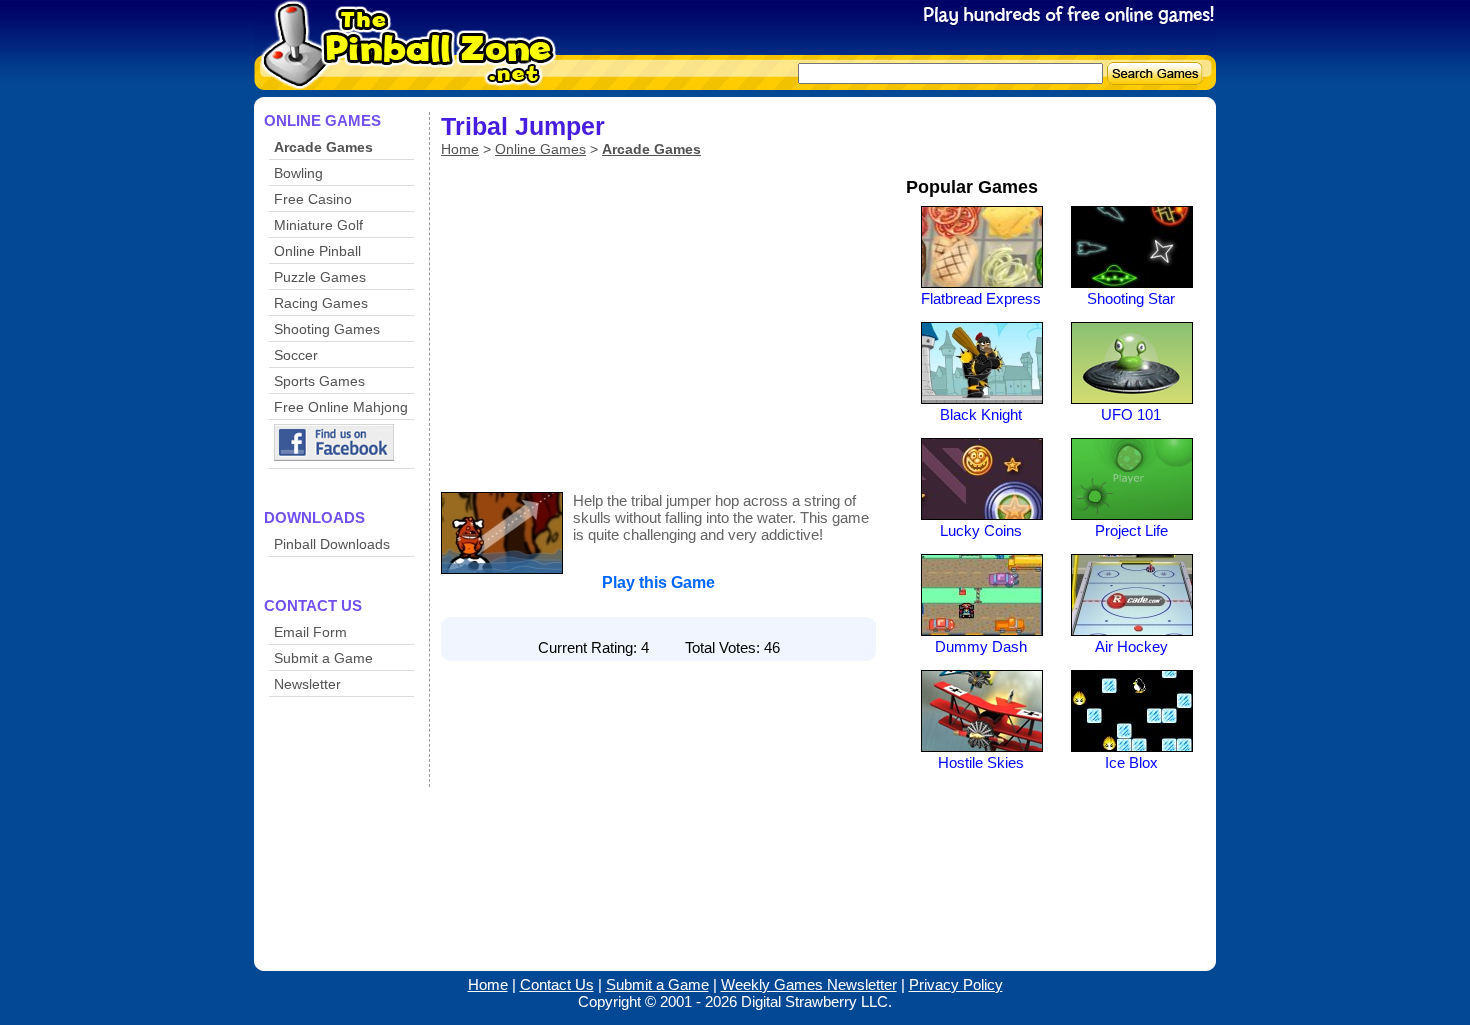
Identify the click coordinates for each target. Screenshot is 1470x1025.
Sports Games (319, 381)
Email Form (310, 632)
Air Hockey (1131, 646)
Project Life (1131, 530)
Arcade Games (323, 147)
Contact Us (557, 984)
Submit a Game (323, 658)
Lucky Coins (981, 530)
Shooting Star (1131, 298)
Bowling (298, 173)
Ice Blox (1131, 762)
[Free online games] (402, 76)
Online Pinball (317, 251)
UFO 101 (1131, 414)
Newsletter (307, 684)
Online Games (540, 149)
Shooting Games (327, 329)
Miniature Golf (318, 225)
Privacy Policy (956, 984)
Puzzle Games (320, 277)
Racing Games (321, 303)
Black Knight (981, 414)
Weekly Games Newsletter (809, 984)
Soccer (296, 355)
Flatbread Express (981, 298)
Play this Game (658, 582)
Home (460, 149)
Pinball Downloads (332, 544)
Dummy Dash (981, 646)
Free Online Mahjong (341, 407)
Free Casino (313, 199)
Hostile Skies (981, 762)
